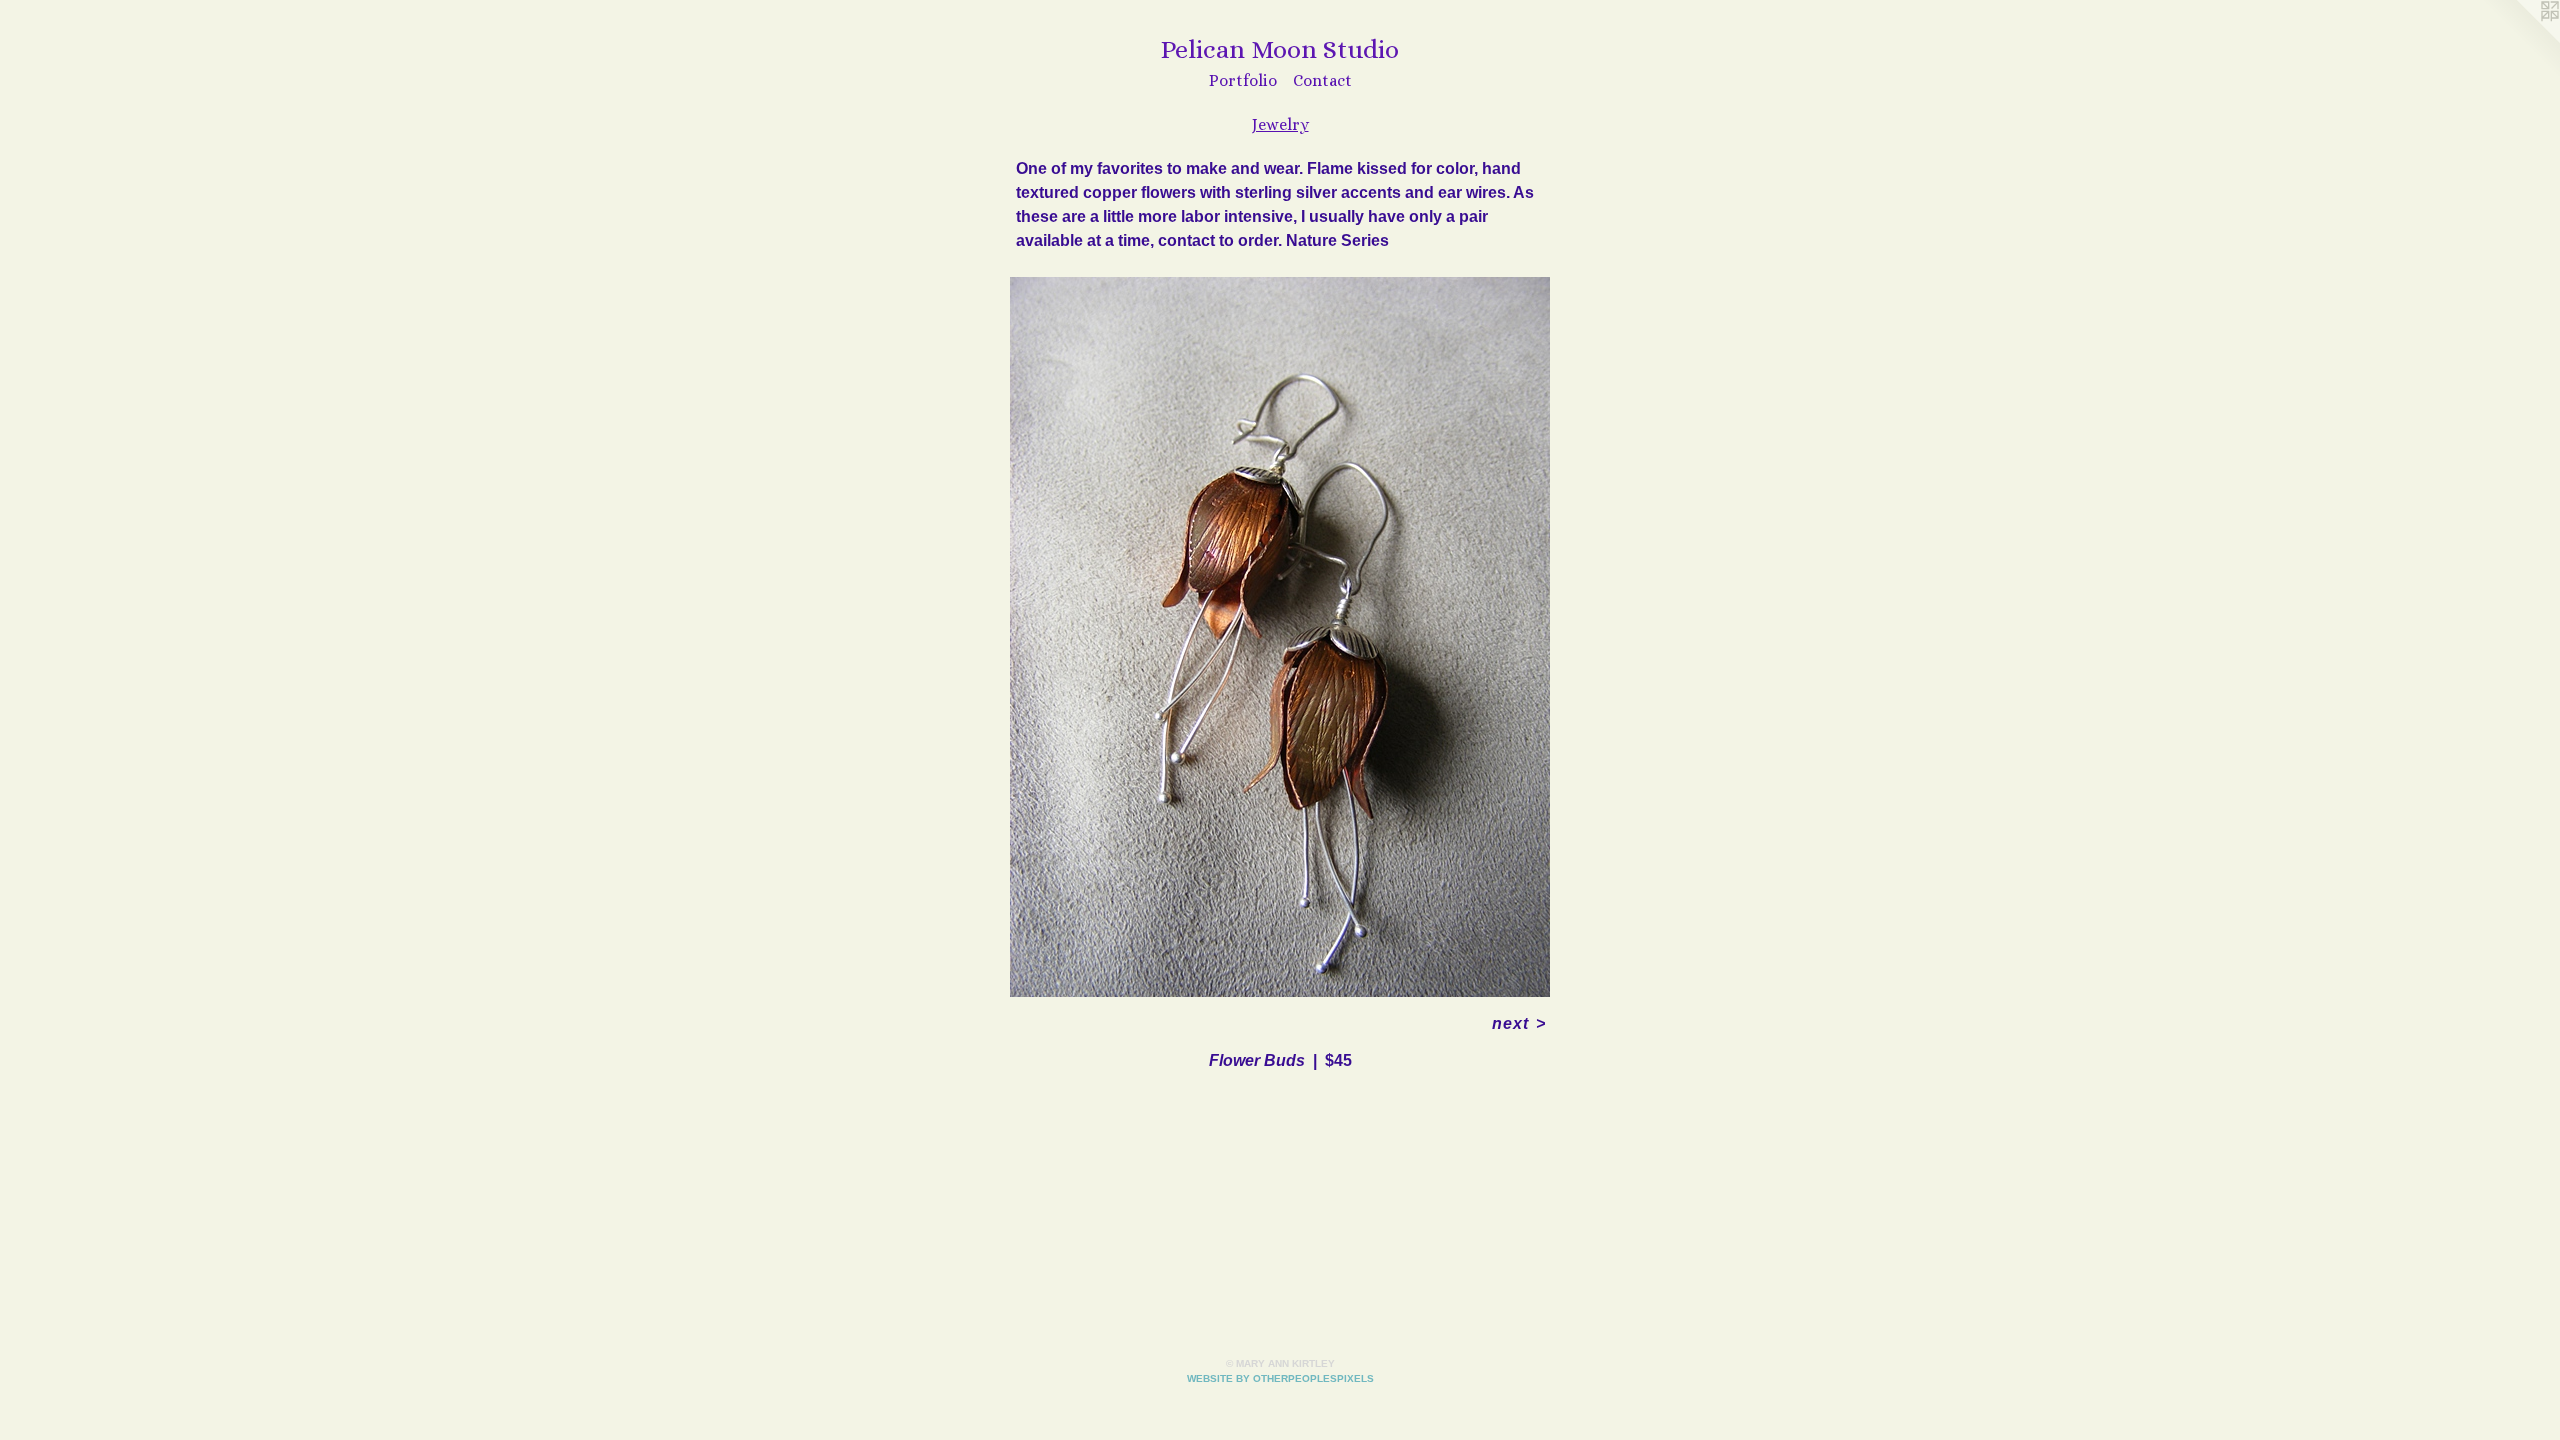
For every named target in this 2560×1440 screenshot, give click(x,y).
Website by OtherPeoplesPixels (1280, 1378)
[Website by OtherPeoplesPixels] (2520, 40)
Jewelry (1280, 124)
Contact (1322, 80)
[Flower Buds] (1280, 637)
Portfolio (1243, 80)
